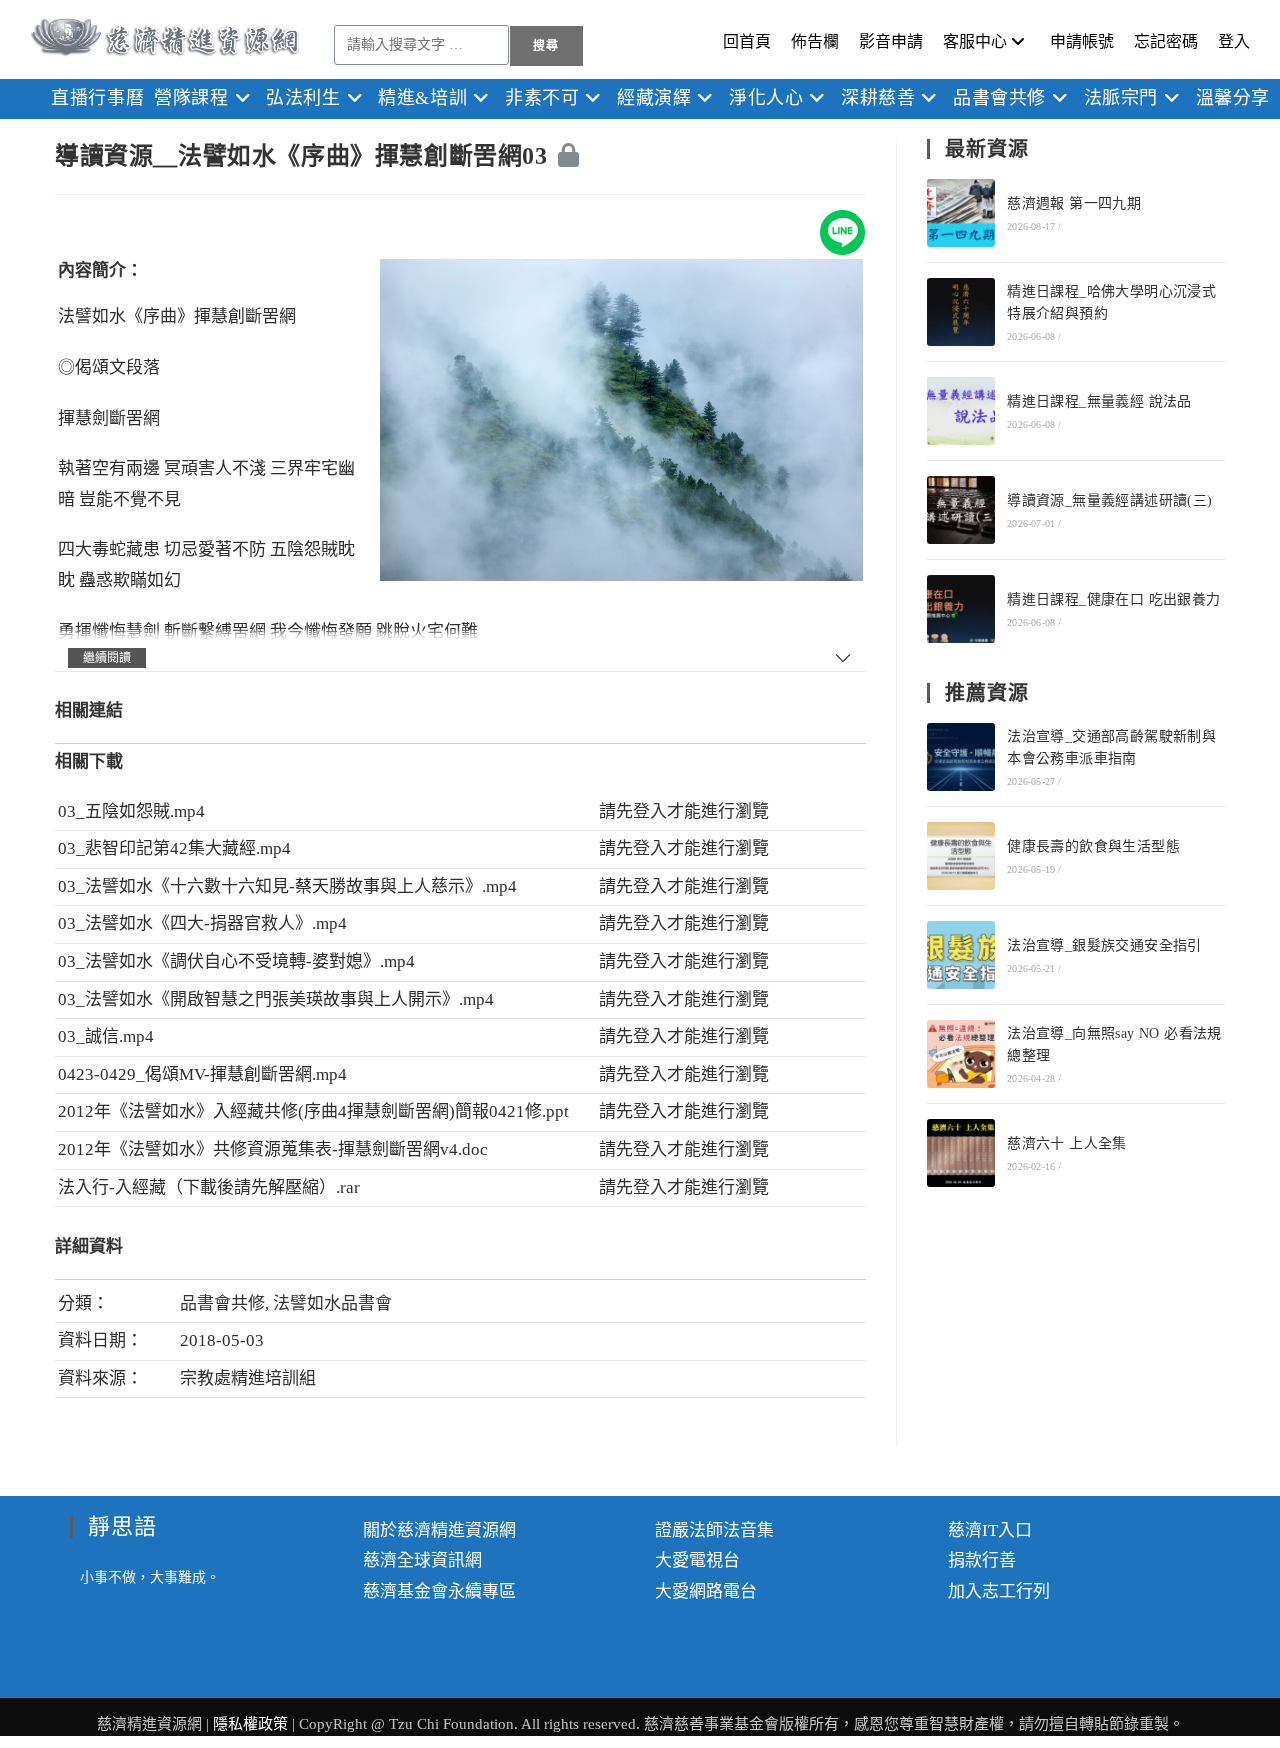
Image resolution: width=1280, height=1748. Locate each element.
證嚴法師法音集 (714, 1530)
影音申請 (891, 41)
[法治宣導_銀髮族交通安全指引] (961, 955)
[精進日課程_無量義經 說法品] (961, 411)
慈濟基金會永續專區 (439, 1591)
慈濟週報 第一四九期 (1074, 203)
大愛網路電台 (706, 1591)
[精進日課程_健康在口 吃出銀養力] (961, 609)
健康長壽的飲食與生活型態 (1093, 846)
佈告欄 (815, 41)
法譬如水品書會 (332, 1303)
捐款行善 (982, 1560)
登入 (1234, 41)
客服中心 (975, 41)
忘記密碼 (1166, 41)
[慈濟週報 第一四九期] (961, 213)
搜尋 (546, 46)
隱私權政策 (252, 1724)
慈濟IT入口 (990, 1530)
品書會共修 (222, 1303)
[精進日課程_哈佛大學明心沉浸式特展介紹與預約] (961, 312)
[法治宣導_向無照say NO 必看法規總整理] (961, 1054)
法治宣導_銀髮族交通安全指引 (1104, 945)
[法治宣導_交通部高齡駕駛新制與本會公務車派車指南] (961, 757)
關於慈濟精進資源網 (439, 1530)
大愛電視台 (697, 1560)
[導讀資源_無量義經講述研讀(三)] (961, 510)
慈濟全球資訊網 (422, 1560)
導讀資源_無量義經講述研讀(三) (1109, 500)
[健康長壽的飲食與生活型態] (961, 856)
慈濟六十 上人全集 (1067, 1143)
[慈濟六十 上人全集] (961, 1153)
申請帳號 (1082, 41)
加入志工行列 (999, 1591)
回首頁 (747, 41)
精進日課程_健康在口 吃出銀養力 (1113, 599)
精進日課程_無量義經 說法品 (1099, 401)
